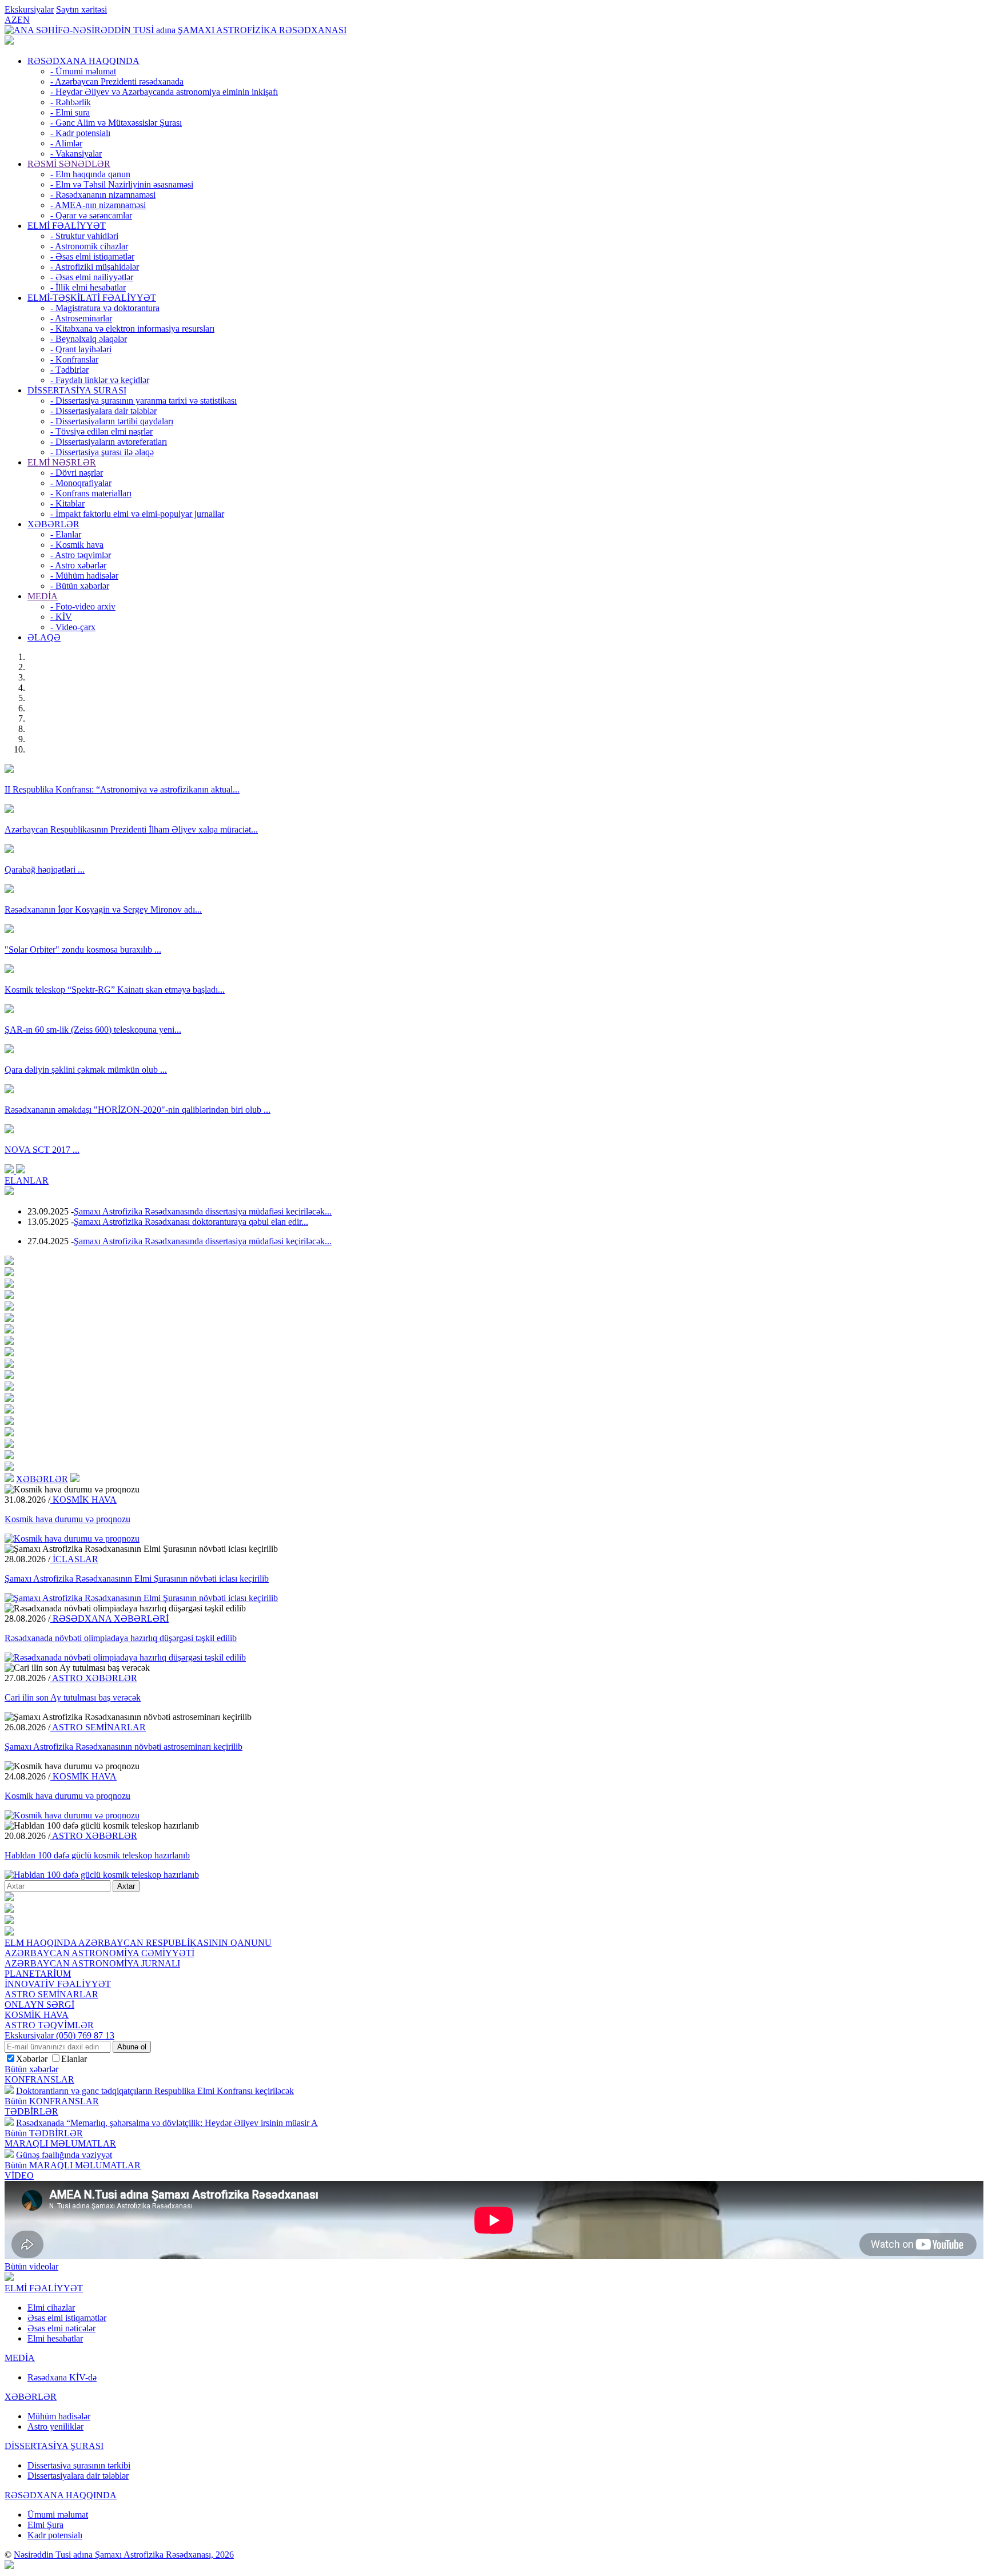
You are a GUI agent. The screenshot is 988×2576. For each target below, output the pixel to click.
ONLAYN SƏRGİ (39, 2004)
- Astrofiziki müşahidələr (95, 267)
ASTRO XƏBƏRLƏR (94, 1678)
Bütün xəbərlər (31, 2069)
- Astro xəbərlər (78, 565)
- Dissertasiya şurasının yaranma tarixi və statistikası (144, 401)
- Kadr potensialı (80, 133)
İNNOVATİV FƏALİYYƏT (58, 1984)
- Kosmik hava (77, 545)
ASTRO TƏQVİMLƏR (49, 2025)
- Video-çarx (73, 627)
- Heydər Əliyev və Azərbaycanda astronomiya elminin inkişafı (164, 92)
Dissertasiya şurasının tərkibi (79, 2465)
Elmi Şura (45, 2525)
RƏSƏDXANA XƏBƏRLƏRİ (109, 1619)
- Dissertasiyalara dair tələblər (103, 411)
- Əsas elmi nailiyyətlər (92, 277)
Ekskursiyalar (29, 9)
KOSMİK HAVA (83, 1500)
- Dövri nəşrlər (77, 473)
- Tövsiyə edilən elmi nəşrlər (101, 431)
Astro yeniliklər (55, 2426)
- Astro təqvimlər (81, 555)
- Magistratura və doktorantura (105, 308)
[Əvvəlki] (10, 1170)
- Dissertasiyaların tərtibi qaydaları (112, 421)
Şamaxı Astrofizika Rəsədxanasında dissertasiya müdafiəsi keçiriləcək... (203, 1211)
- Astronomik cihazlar (89, 246)
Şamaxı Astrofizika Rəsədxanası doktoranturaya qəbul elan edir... (191, 1222)
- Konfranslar (74, 359)
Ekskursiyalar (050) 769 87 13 (59, 2035)
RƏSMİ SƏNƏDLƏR (69, 164)
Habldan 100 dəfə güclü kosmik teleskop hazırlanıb (97, 1855)
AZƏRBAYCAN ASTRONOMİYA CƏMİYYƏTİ (99, 1953)
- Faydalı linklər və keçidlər (100, 380)
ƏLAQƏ (44, 637)
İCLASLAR (74, 1559)
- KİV (61, 617)
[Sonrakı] (21, 1170)
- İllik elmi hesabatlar (88, 287)
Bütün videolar (31, 2266)
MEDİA (43, 596)
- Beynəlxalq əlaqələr (89, 339)
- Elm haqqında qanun (90, 174)
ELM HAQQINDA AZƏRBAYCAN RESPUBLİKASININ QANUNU (138, 1943)
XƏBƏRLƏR (53, 524)
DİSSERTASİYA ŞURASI (77, 390)
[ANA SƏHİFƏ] (9, 41)
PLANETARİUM (38, 1974)
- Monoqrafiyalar (81, 483)
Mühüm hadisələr (59, 2416)
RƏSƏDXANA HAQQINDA (83, 61)
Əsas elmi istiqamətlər (67, 2318)
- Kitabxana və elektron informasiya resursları (132, 329)
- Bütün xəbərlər (80, 586)
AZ (11, 20)
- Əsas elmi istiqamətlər (92, 256)
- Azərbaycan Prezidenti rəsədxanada (117, 81)
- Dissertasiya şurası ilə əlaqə (102, 452)
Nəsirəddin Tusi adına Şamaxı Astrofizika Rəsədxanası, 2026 (124, 2555)
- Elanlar (66, 534)
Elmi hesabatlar (55, 2338)
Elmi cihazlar (51, 2308)
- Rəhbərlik (71, 102)
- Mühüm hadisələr (84, 576)
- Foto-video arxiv (83, 606)
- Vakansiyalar (76, 154)
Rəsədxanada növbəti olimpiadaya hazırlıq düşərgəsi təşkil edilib (121, 1638)
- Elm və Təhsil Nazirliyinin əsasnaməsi (122, 184)
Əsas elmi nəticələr (61, 2328)
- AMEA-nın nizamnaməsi (98, 205)
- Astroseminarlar (81, 318)
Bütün (52, 2101)
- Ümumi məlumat (83, 71)
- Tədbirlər (69, 370)
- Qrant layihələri (81, 349)
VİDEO (19, 2175)
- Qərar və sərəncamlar (91, 215)
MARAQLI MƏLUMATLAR (60, 2143)
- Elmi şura (70, 112)
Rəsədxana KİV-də (62, 2377)
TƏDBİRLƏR (31, 2111)
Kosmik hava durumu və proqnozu (67, 1519)
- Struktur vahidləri (84, 236)
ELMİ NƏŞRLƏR (62, 462)
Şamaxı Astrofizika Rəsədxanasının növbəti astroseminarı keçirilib (124, 1747)
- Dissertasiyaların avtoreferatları (109, 442)
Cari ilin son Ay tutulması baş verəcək (73, 1697)
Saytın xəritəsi (81, 9)
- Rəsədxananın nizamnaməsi (103, 195)
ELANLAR (27, 1180)
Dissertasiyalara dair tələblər (78, 2476)
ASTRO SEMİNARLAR (98, 1727)
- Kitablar (67, 503)
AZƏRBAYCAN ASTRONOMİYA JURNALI (92, 1963)
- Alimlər (66, 143)
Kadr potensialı (55, 2535)
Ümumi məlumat (58, 2515)
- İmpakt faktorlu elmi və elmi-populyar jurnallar (137, 514)
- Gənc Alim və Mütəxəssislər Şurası (116, 123)
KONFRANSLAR (39, 2079)
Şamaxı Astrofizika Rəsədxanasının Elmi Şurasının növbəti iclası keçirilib (137, 1578)
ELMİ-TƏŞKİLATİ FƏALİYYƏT (92, 298)
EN (23, 20)
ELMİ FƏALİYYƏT (67, 226)
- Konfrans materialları (91, 493)
